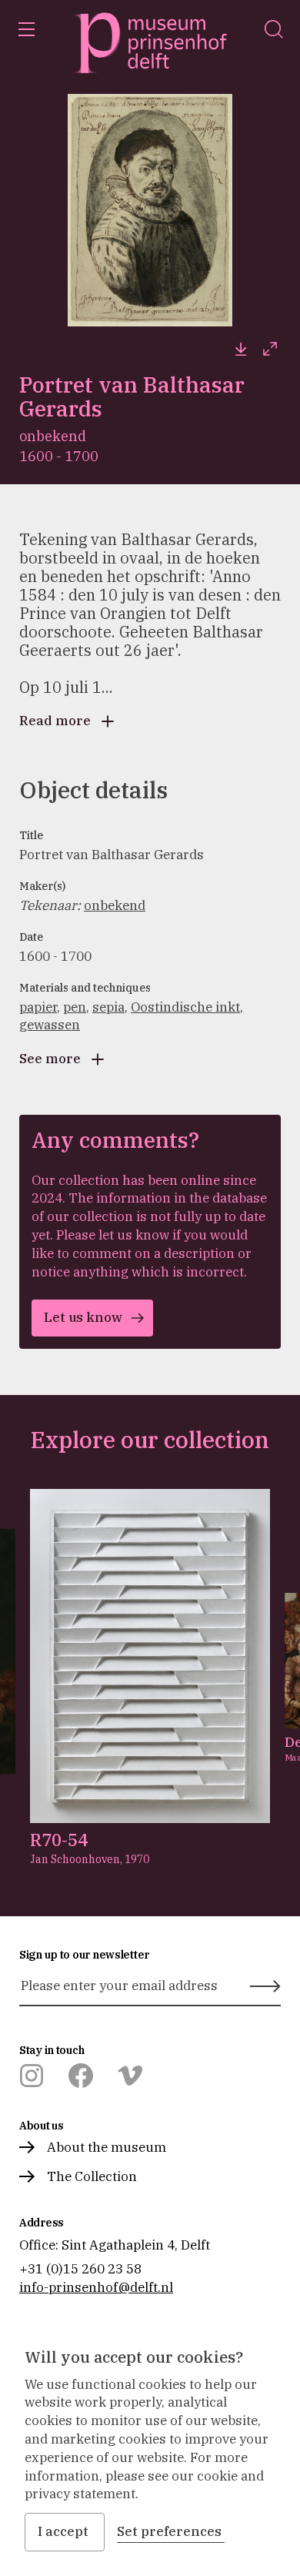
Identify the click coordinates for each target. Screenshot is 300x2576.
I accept (63, 2531)
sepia (108, 1007)
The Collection (92, 2176)
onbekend (115, 905)
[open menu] (26, 29)
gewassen (50, 1025)
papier (38, 1007)
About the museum (107, 2147)
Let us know (83, 1317)
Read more (55, 721)
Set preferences (169, 2531)
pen (75, 1007)
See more (50, 1059)
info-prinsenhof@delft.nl (96, 2287)
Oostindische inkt (185, 1007)
